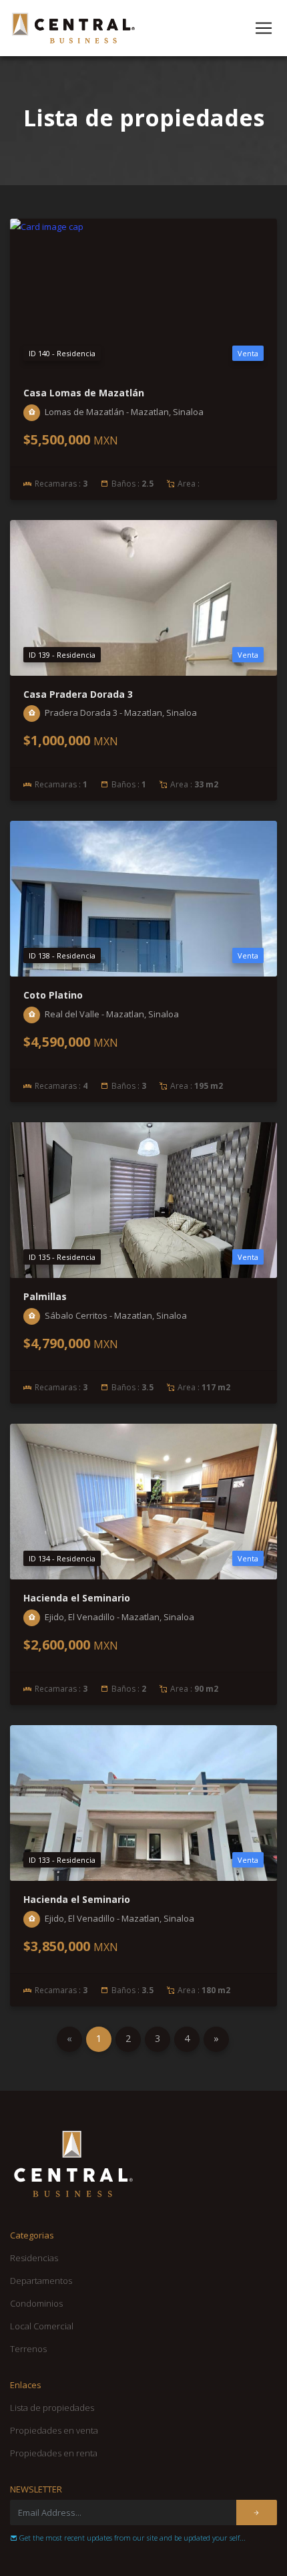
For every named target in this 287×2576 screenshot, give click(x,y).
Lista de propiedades (52, 2408)
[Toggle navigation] (264, 28)
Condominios (36, 2303)
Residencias (34, 2258)
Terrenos (28, 2349)
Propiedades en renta (54, 2453)
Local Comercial (42, 2326)
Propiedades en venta (54, 2430)
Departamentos (41, 2281)
